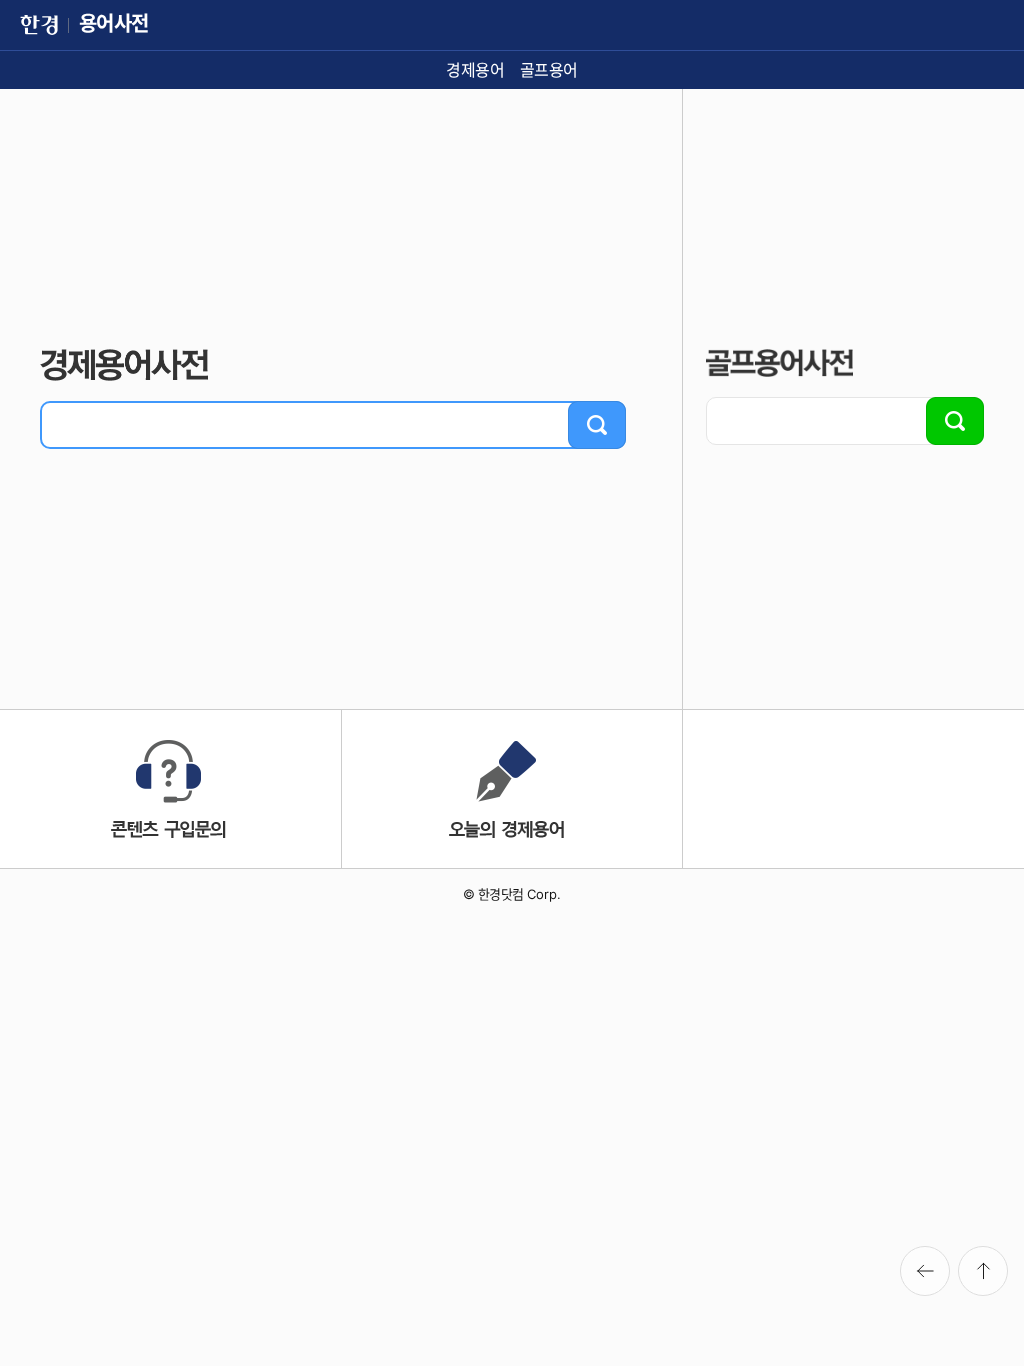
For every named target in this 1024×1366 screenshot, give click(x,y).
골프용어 (549, 70)
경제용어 (475, 70)
